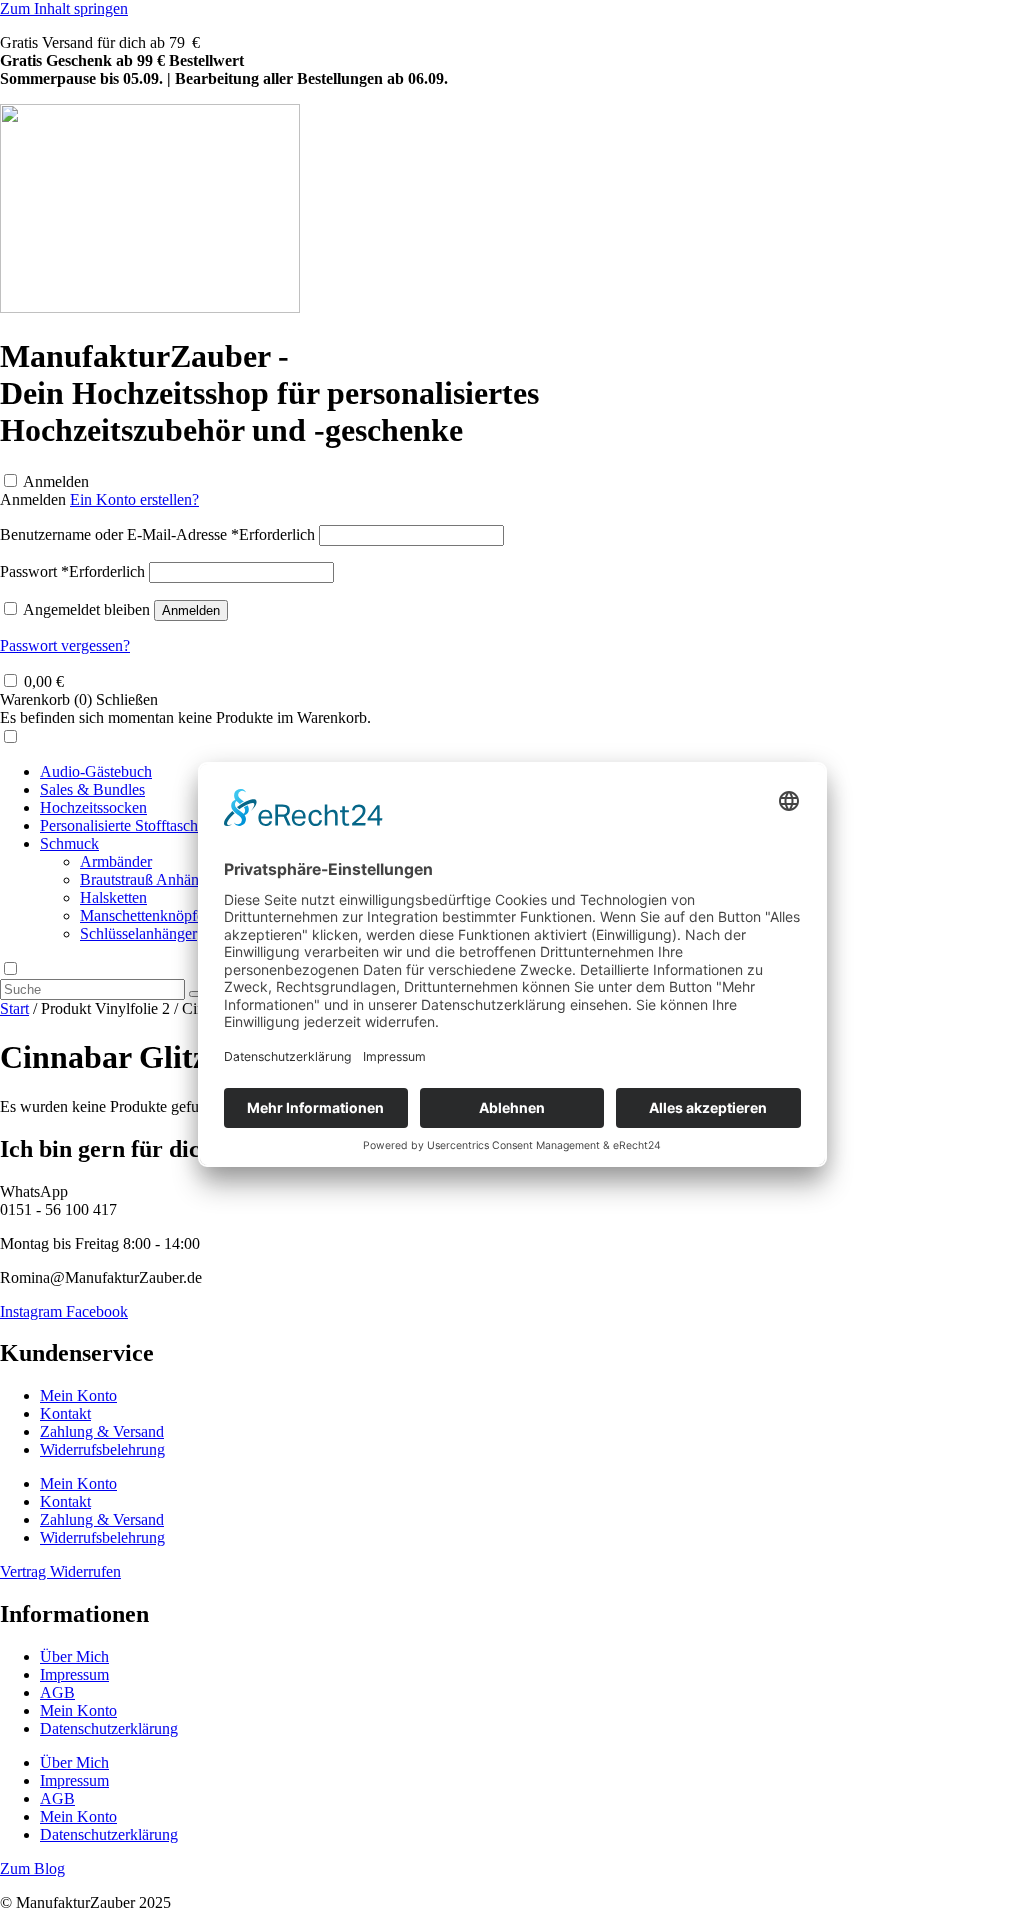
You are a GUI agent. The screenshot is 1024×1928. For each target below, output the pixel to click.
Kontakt (65, 1413)
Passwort (72, 571)
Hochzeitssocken (93, 807)
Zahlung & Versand (102, 1431)
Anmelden (56, 481)
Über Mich (74, 1656)
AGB (57, 1692)
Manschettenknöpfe (142, 915)
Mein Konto (78, 1395)
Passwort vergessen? (65, 645)
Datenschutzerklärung (109, 1728)
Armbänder (116, 861)
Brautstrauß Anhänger (149, 879)
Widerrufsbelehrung (102, 1449)
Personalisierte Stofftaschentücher (146, 825)
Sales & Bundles (92, 789)
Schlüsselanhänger (138, 933)
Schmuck (69, 843)
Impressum (74, 1674)
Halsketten (113, 897)
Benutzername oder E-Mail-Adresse (157, 534)
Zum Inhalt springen (64, 8)
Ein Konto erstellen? (134, 499)
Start (14, 1008)
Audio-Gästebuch (96, 771)
